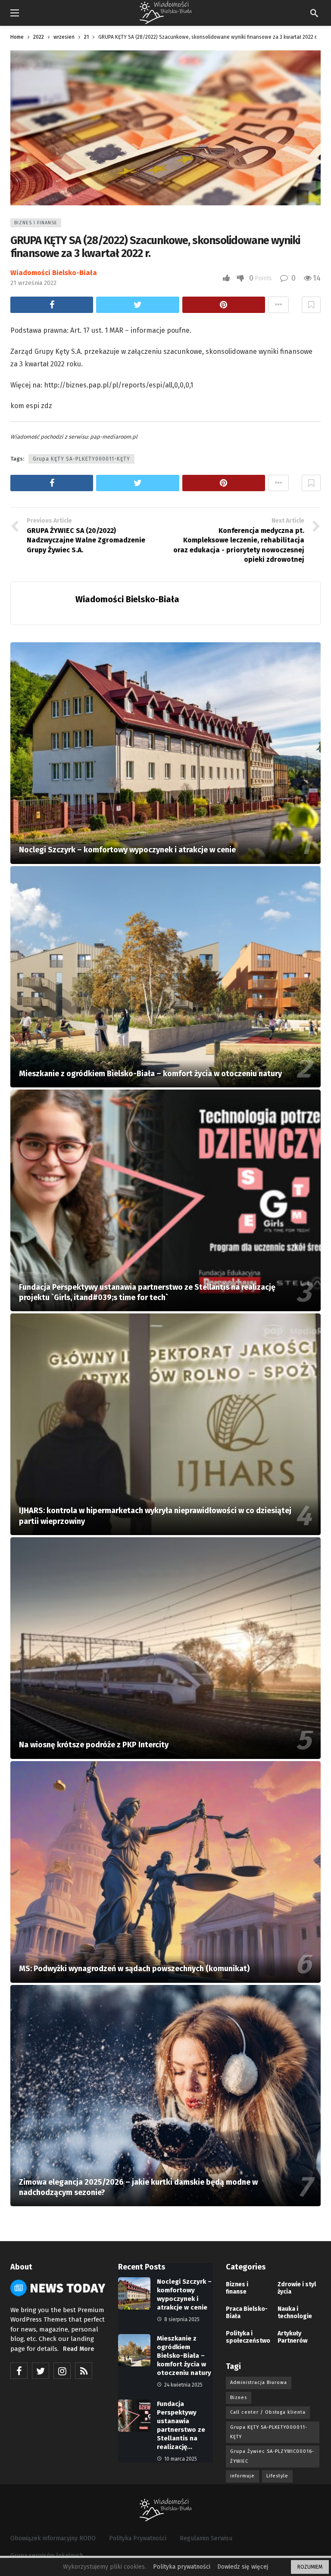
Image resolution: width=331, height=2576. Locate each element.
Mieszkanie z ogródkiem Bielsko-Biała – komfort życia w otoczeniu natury (184, 2356)
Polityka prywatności (182, 2567)
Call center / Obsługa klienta (268, 2412)
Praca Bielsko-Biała (247, 2313)
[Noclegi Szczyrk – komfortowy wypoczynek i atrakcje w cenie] (165, 753)
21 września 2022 (33, 283)
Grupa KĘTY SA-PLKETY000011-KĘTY (81, 459)
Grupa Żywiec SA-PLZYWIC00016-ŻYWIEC (272, 2456)
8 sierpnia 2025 (182, 2319)
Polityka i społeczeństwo (247, 2337)
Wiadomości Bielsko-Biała (54, 273)
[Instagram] (62, 2371)
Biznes (239, 2398)
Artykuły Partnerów (292, 2337)
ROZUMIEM (310, 2567)
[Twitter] (41, 2371)
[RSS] (84, 2371)
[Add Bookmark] (311, 305)
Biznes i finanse (36, 223)
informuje (242, 2476)
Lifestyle (277, 2476)
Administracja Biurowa (259, 2382)
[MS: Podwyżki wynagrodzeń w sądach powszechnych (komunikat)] (165, 1872)
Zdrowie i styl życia (297, 2288)
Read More (78, 2349)
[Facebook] (19, 2371)
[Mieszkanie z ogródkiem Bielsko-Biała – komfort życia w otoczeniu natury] (165, 977)
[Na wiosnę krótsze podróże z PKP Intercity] (165, 1648)
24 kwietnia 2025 (183, 2385)
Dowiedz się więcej (243, 2567)
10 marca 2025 (181, 2459)
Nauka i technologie (295, 2313)
